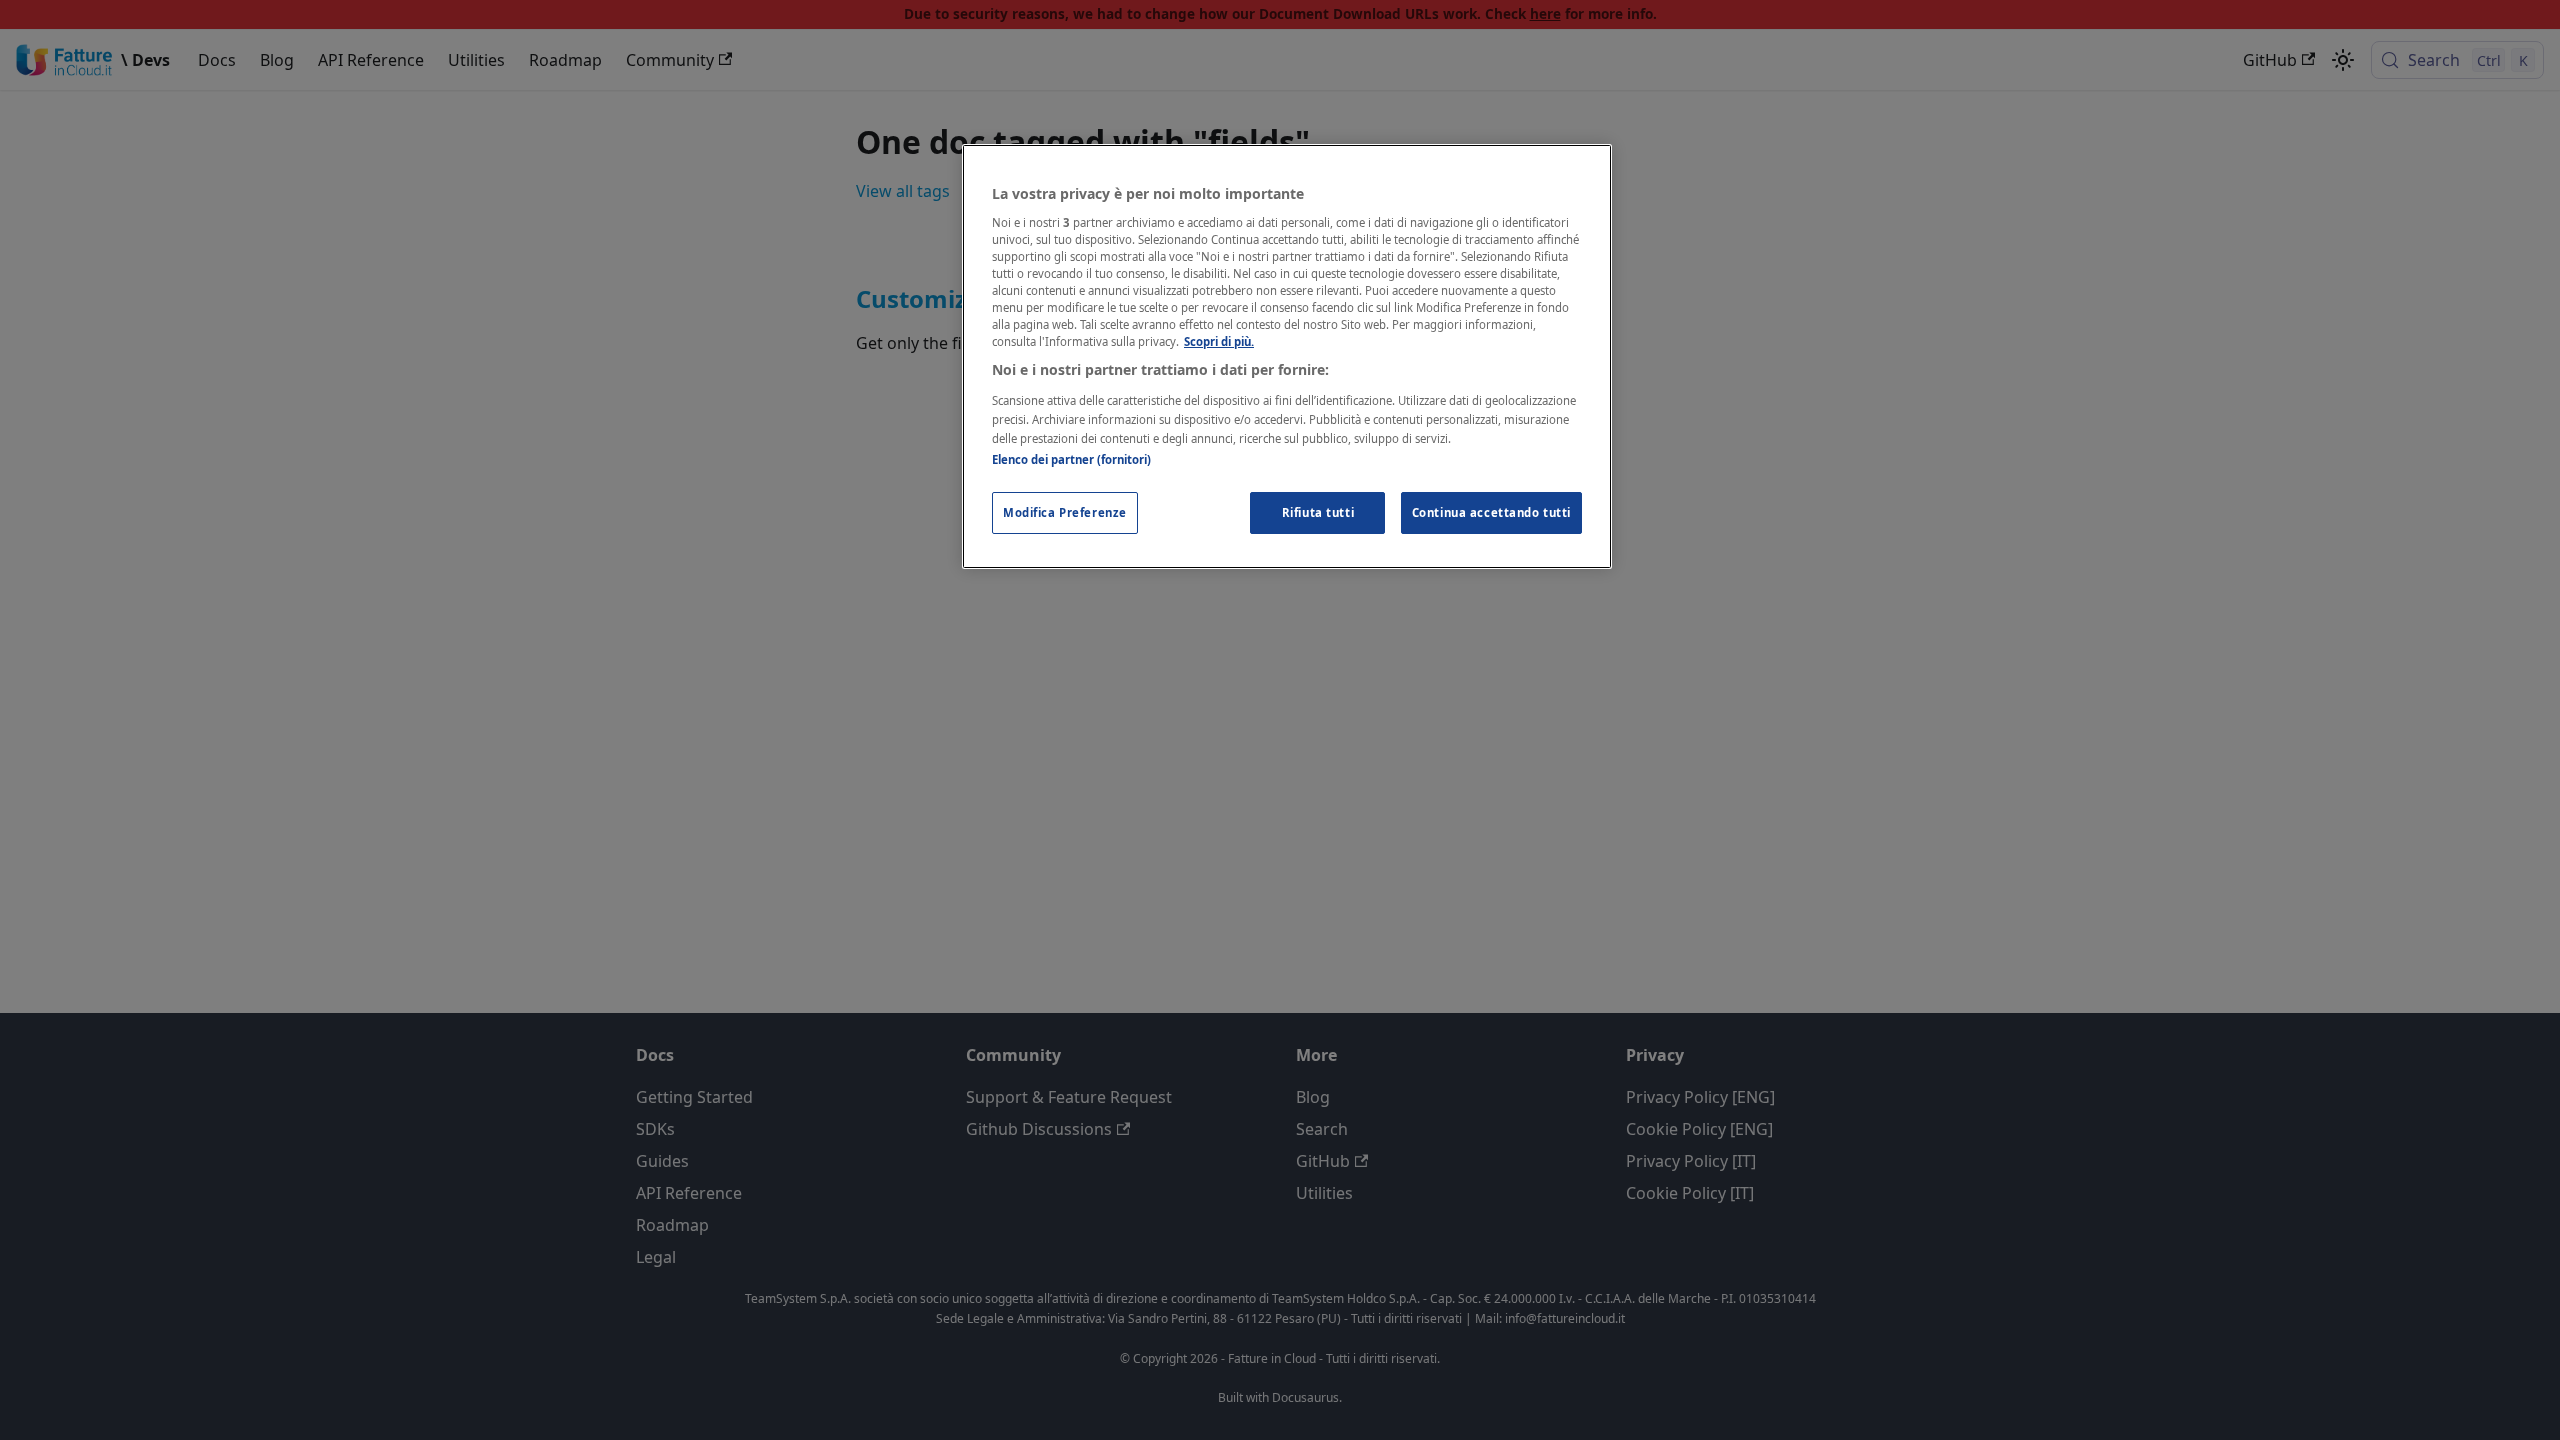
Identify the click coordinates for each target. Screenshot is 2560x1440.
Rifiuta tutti (1318, 512)
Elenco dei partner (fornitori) (1071, 459)
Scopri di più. (1219, 341)
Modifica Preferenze (1065, 512)
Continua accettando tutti (1491, 512)
